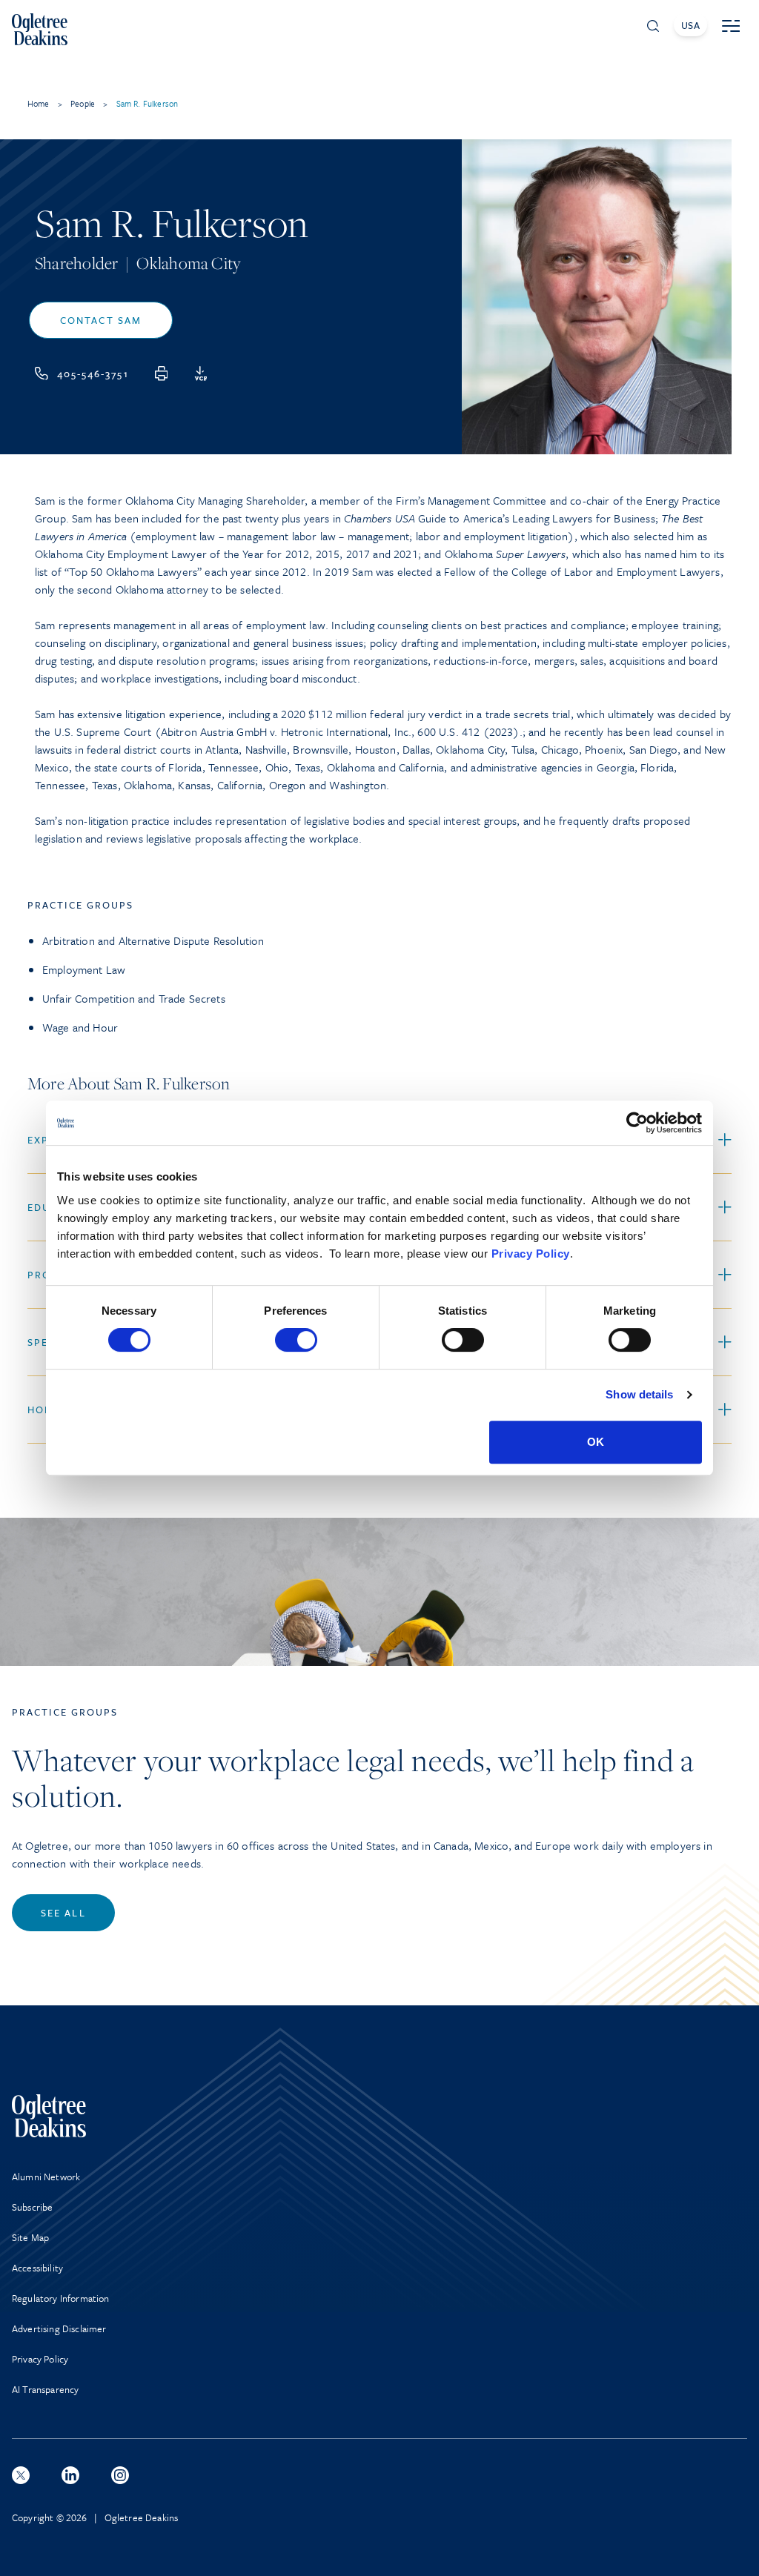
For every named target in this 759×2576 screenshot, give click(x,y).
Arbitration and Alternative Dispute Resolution (153, 940)
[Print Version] (162, 374)
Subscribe (32, 2207)
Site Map (30, 2237)
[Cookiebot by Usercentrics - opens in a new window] (637, 1123)
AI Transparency (45, 2389)
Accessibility (37, 2268)
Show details (639, 1394)
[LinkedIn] (70, 2475)
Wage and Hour (80, 1027)
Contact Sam (101, 320)
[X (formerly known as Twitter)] (21, 2475)
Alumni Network (46, 2177)
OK (596, 1442)
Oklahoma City (188, 263)
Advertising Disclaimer (59, 2328)
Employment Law (84, 969)
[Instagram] (120, 2475)
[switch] (296, 1340)
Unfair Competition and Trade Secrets (134, 998)
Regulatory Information (61, 2298)
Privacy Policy (531, 1254)
